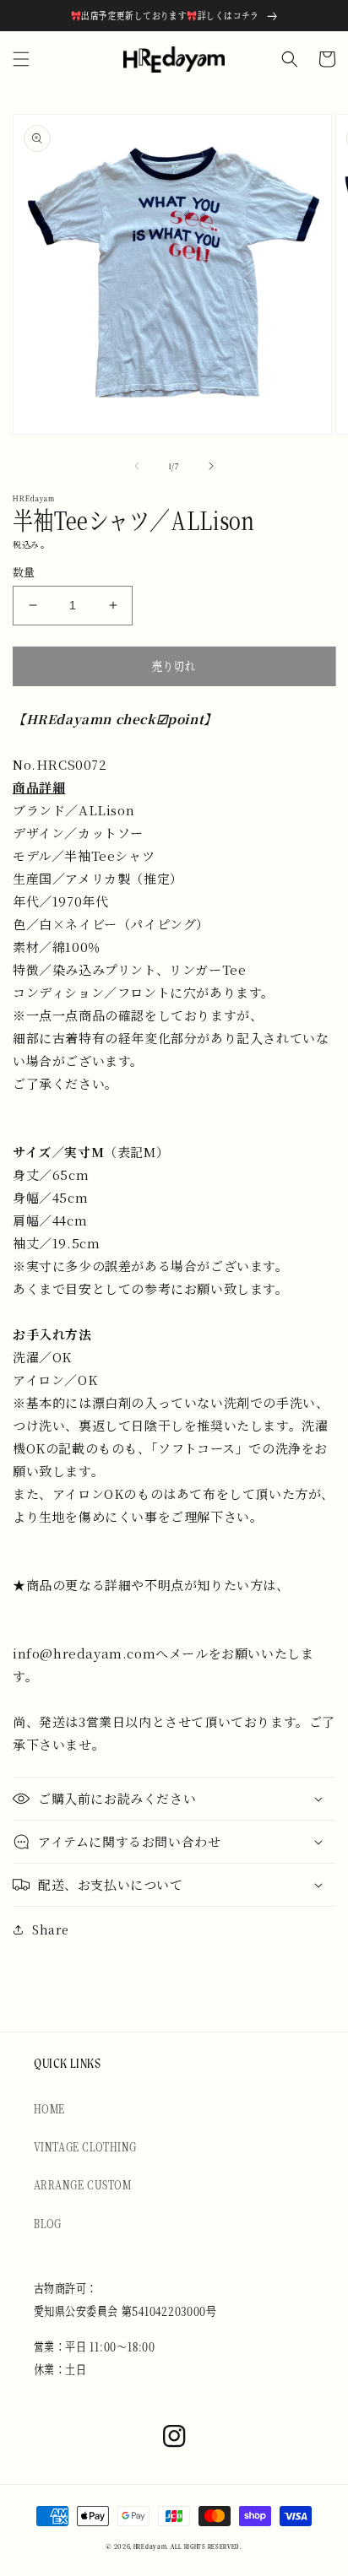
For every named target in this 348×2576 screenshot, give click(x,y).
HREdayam (150, 2547)
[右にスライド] (211, 466)
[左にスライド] (137, 466)
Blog (47, 2223)
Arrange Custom (83, 2184)
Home (49, 2108)
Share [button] (51, 1929)
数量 (24, 572)
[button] (21, 59)
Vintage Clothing (85, 2146)
